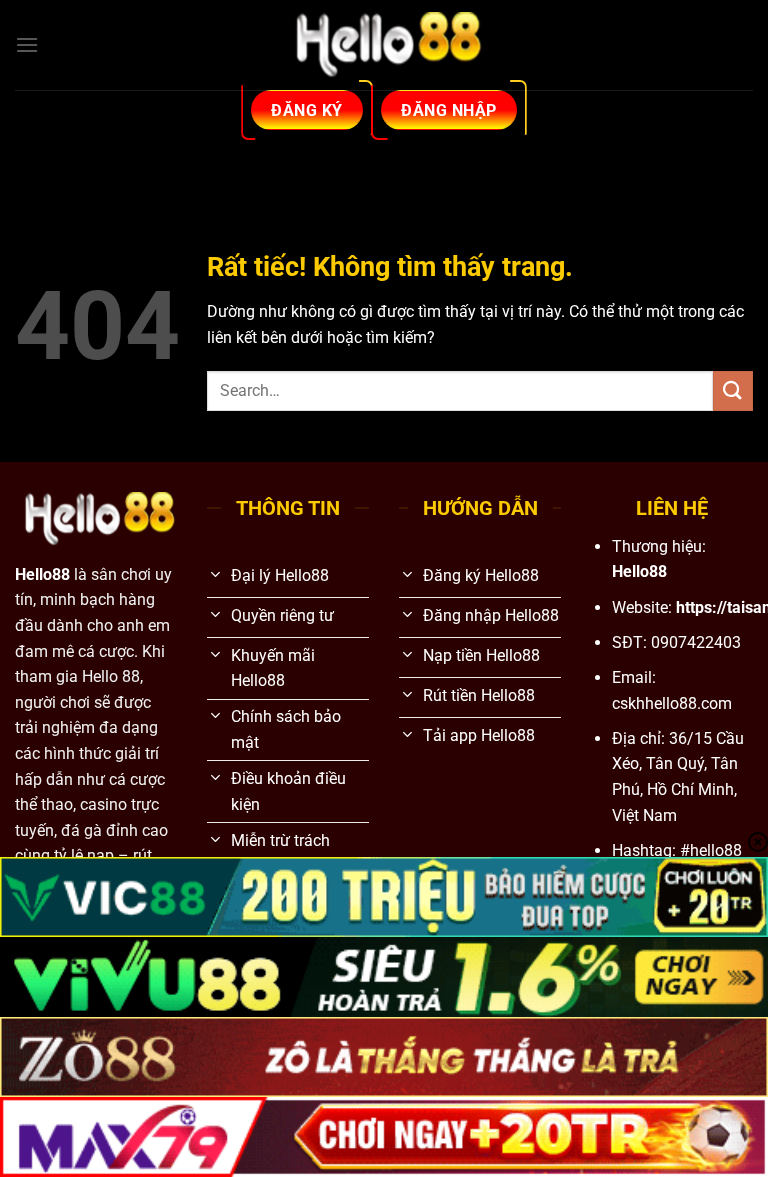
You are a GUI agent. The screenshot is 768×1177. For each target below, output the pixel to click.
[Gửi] (733, 390)
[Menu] (27, 44)
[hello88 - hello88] (384, 45)
